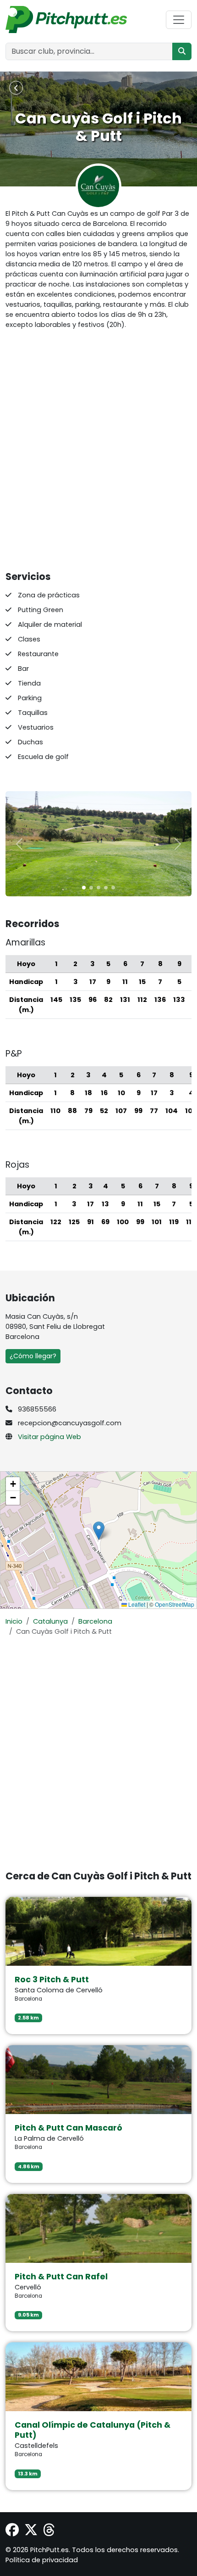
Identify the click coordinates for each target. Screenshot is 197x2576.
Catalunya (50, 1621)
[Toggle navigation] (179, 20)
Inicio (14, 1621)
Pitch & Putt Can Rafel (61, 2277)
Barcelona (95, 1621)
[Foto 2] (98, 888)
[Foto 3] (106, 888)
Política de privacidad (42, 2560)
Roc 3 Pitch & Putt (52, 1980)
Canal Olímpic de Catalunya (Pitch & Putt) (93, 2430)
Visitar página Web (49, 1437)
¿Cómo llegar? (33, 1356)
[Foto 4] (113, 888)
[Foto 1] (91, 888)
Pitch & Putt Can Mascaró (68, 2128)
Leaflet (136, 1604)
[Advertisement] (98, 450)
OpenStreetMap (175, 1604)
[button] (99, 1531)
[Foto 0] (84, 888)
